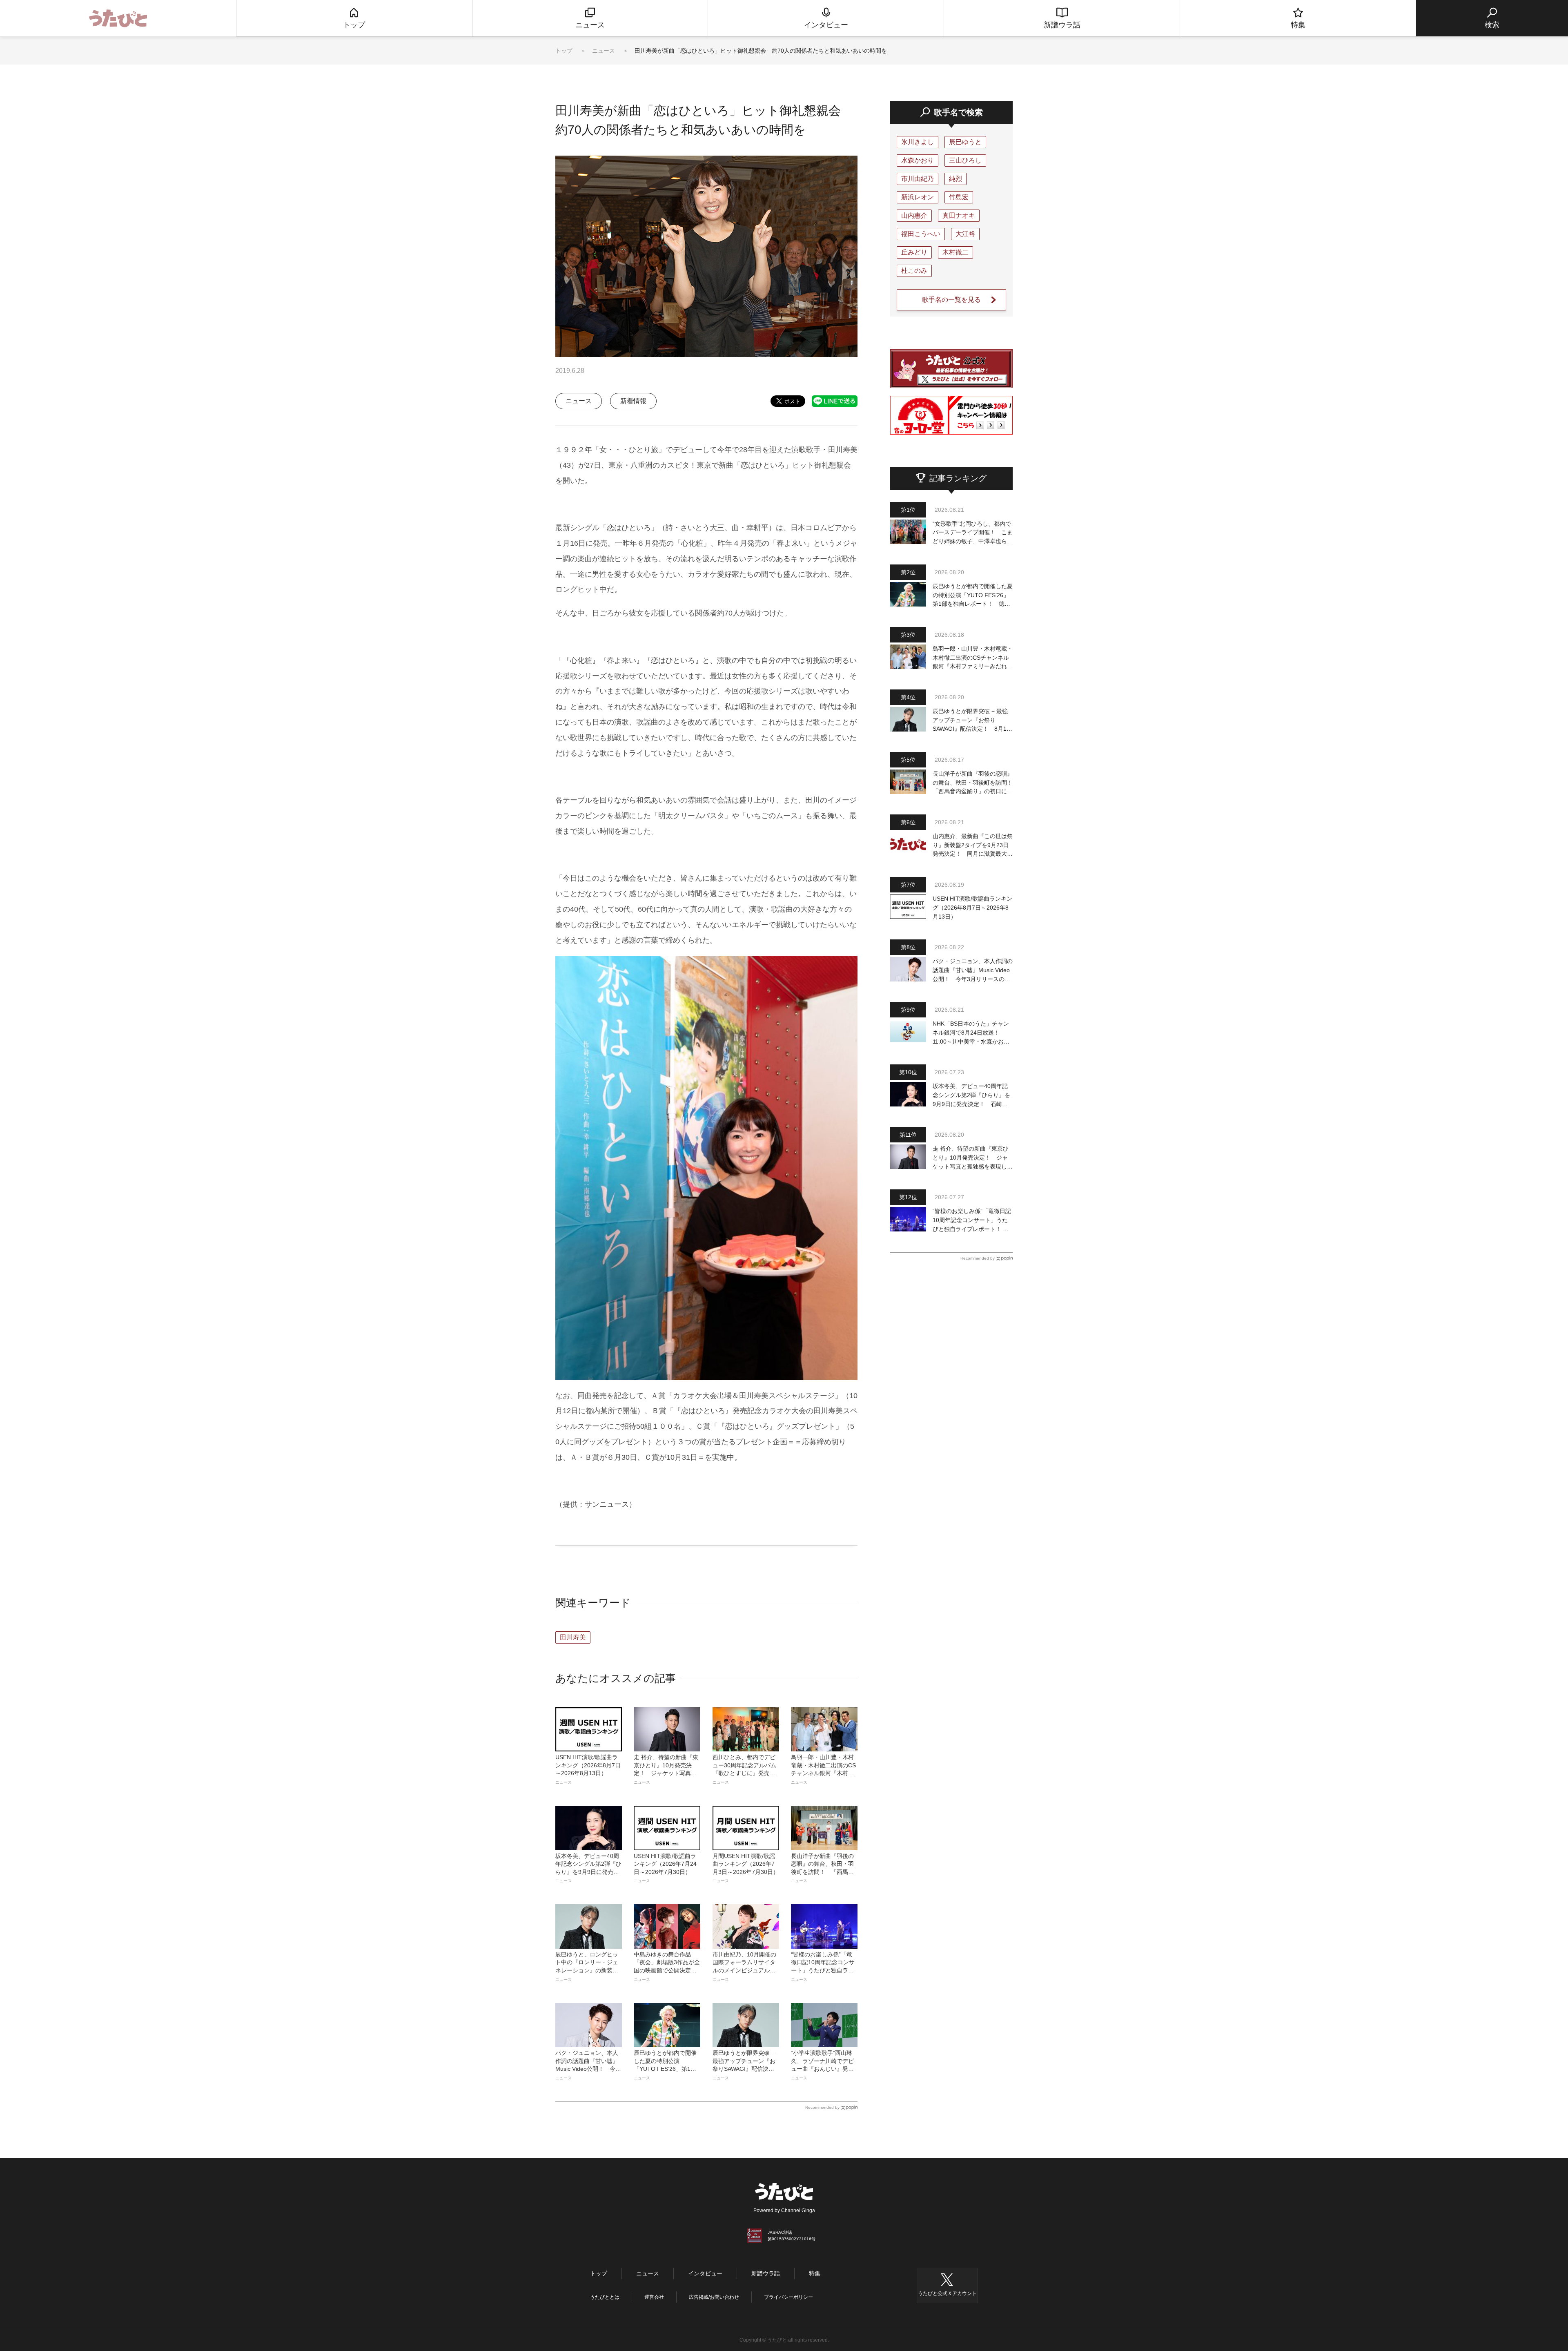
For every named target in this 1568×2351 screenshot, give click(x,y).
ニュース (604, 51)
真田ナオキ (959, 215)
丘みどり (914, 252)
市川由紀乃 (918, 179)
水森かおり (918, 160)
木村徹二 (955, 252)
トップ (564, 51)
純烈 (955, 179)
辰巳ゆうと (965, 142)
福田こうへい (921, 234)
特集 (815, 2273)
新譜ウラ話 (766, 2273)
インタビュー (705, 2273)
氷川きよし (918, 142)
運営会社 (654, 2297)
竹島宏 (959, 197)
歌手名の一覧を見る (951, 300)
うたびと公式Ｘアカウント (947, 2293)
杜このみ (914, 271)
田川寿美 (573, 1637)
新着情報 (633, 401)
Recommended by (822, 2107)
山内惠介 (914, 215)
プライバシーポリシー (788, 2297)
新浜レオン (918, 197)
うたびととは (605, 2297)
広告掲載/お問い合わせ (714, 2297)
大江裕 (965, 234)
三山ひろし (965, 160)
